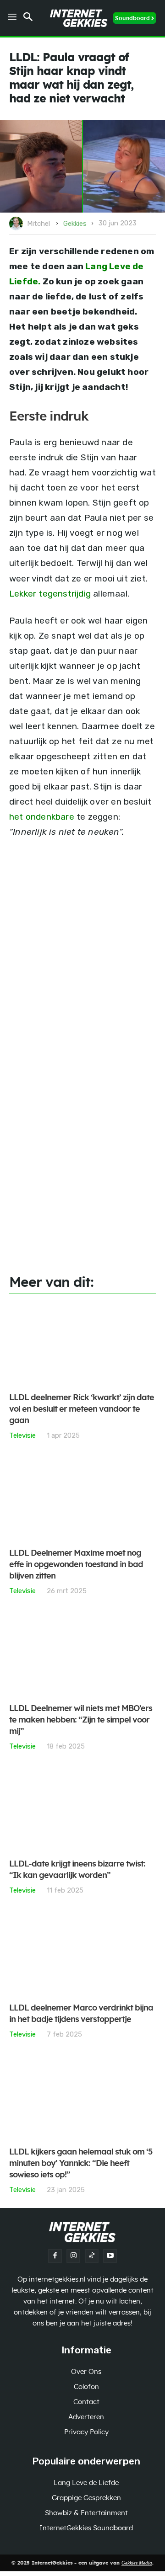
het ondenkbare (42, 817)
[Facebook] (55, 2256)
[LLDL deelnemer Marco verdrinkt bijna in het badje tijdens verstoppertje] (82, 1954)
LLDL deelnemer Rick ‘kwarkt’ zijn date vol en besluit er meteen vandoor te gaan (82, 1409)
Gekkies (75, 224)
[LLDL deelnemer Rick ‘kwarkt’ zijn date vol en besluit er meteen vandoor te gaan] (82, 1344)
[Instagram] (73, 2256)
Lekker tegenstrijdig (50, 594)
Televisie (22, 1435)
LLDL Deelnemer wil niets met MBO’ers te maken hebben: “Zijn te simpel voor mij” (81, 1720)
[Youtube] (110, 2256)
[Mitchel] (17, 224)
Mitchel (38, 224)
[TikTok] (92, 2256)
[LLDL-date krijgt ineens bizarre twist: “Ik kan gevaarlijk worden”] (82, 1810)
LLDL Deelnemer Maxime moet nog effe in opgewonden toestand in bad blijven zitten (76, 1565)
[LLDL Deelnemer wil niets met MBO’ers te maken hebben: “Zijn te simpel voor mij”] (82, 1655)
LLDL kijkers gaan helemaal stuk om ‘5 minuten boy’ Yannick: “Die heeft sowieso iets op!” (81, 2164)
